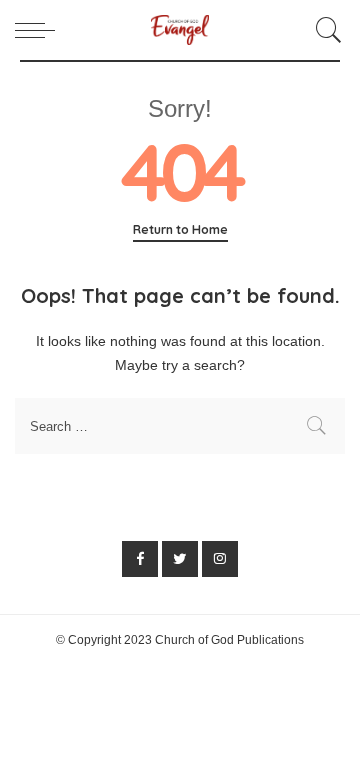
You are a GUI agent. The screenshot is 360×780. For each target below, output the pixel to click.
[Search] (325, 30)
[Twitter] (180, 559)
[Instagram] (220, 559)
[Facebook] (140, 559)
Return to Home (180, 229)
